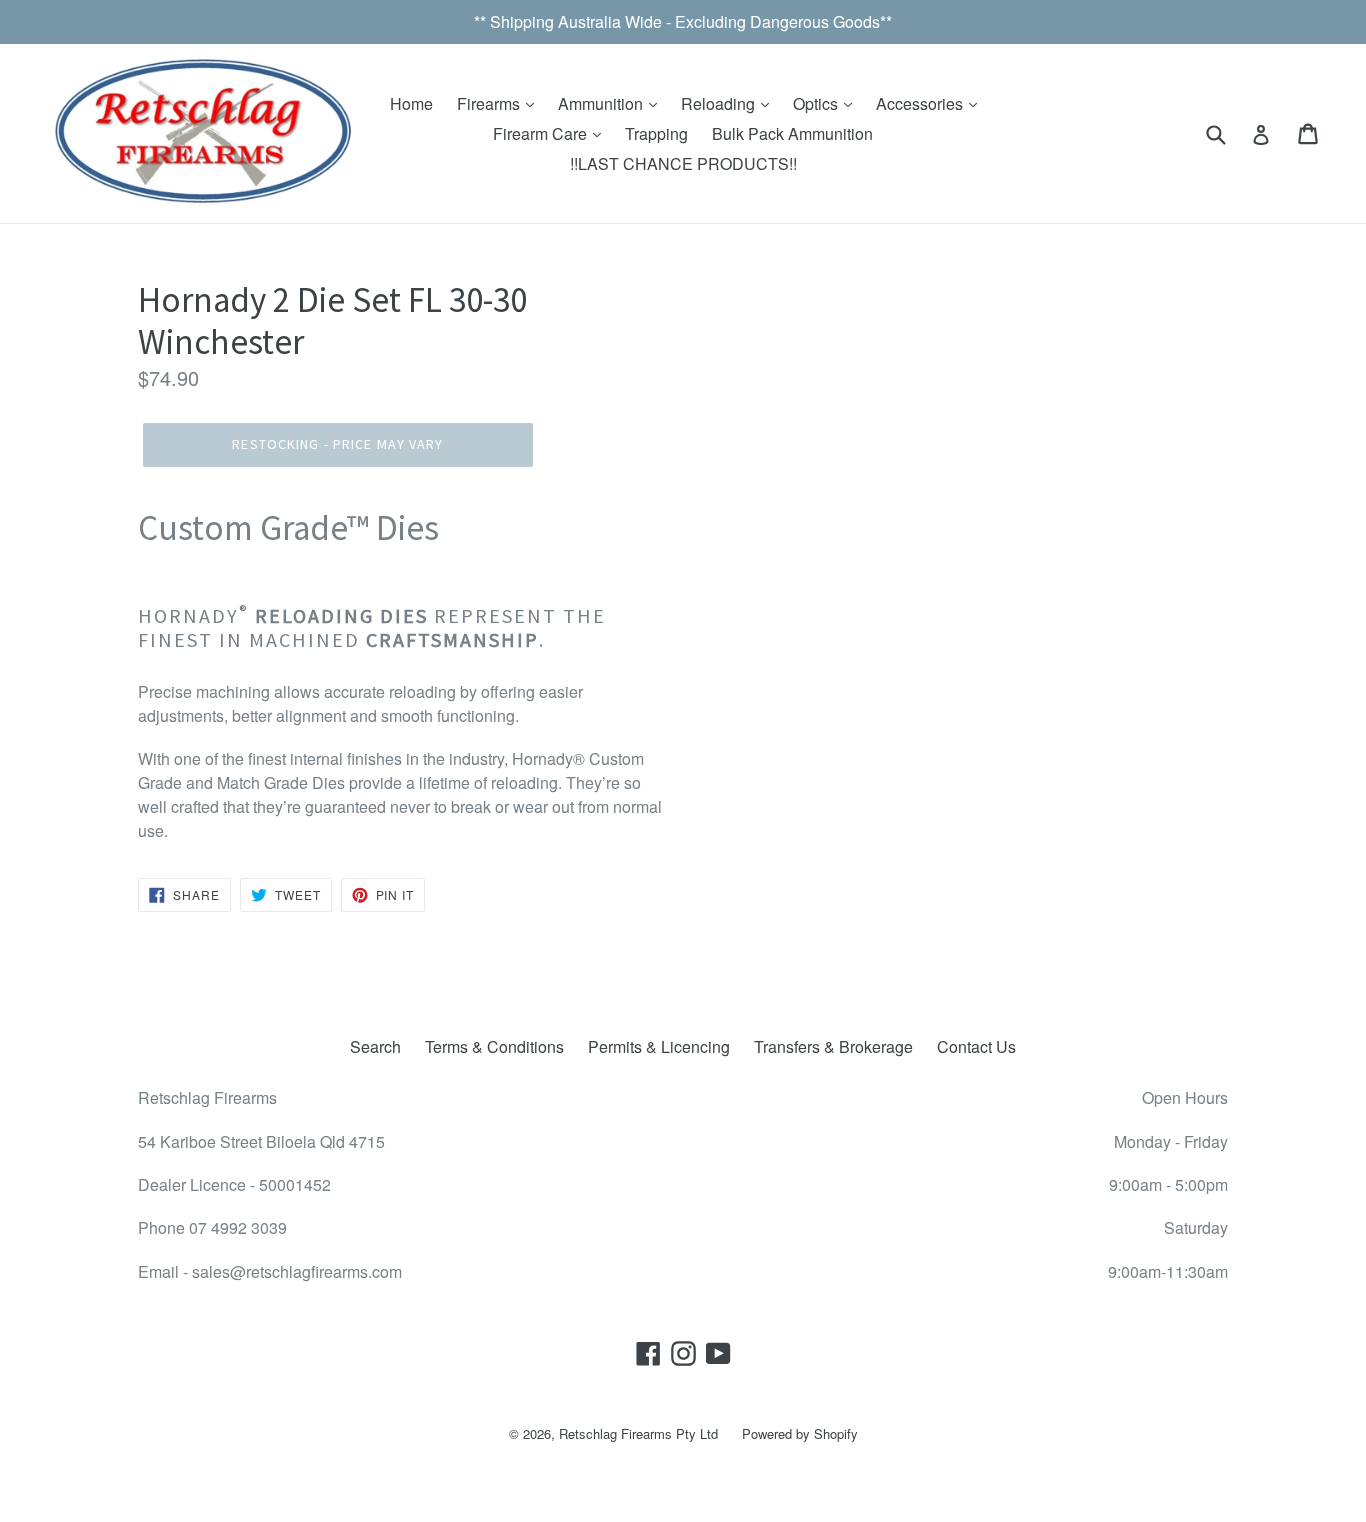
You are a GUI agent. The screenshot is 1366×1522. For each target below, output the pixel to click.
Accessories (921, 103)
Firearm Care (542, 133)
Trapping (656, 133)
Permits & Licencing (659, 1046)
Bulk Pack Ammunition (792, 133)
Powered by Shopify (800, 1433)
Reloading (720, 103)
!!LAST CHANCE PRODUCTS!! (683, 163)
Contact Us (976, 1046)
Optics (817, 103)
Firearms (490, 103)
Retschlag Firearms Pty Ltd (638, 1433)
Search (375, 1046)
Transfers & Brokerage (833, 1046)
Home (411, 103)
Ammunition (602, 103)
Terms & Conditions (494, 1046)
